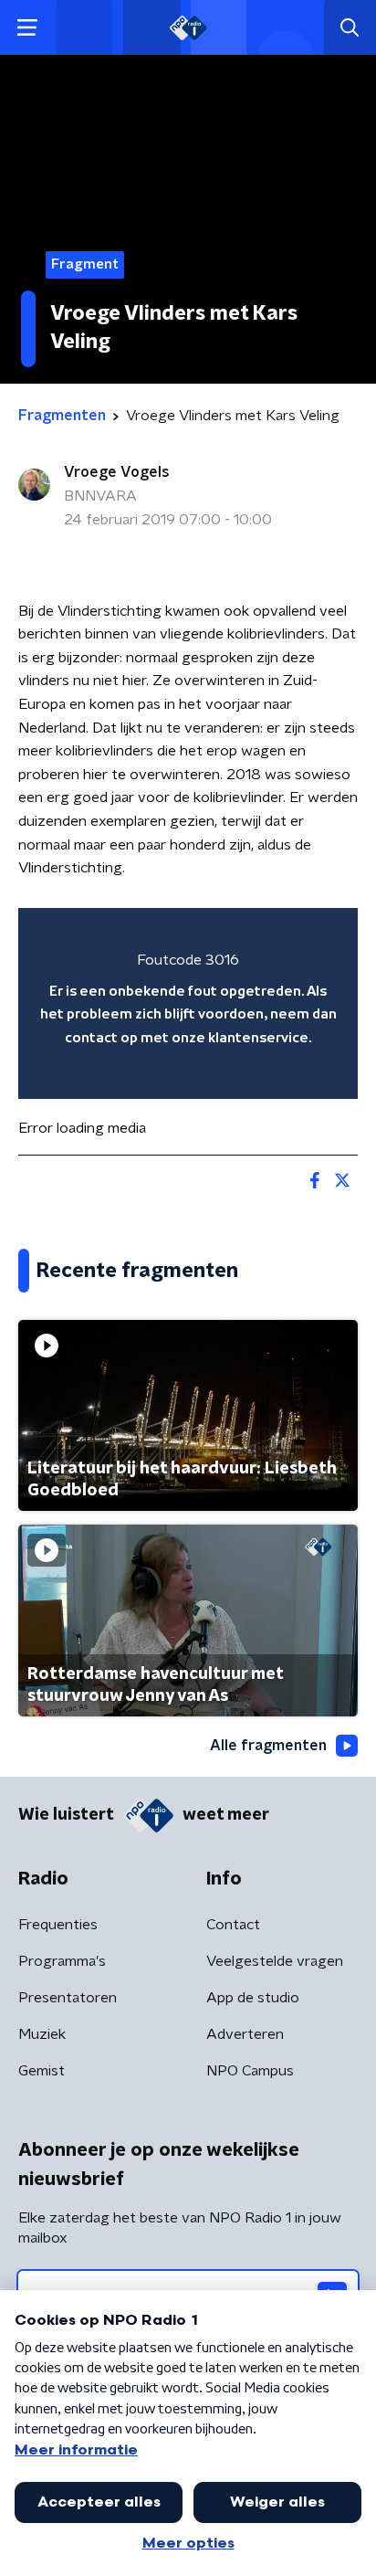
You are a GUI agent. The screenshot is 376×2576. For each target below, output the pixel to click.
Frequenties (58, 1925)
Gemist (42, 2071)
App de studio (253, 1998)
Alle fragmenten (268, 1746)
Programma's (62, 1961)
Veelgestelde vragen (275, 1961)
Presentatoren (68, 1998)
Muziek (42, 2034)
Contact (233, 1925)
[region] (188, 1003)
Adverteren (245, 2034)
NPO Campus (250, 2071)
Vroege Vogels (117, 472)
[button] (27, 28)
